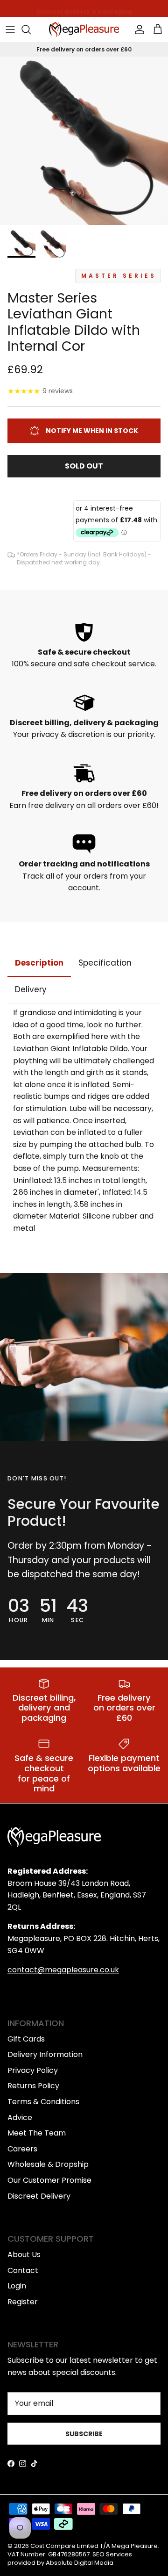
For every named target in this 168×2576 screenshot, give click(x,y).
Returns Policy (33, 2086)
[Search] (31, 29)
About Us (24, 2255)
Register (23, 2302)
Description (39, 963)
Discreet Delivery (39, 2196)
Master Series (119, 276)
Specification (105, 963)
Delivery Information (45, 2054)
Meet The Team (37, 2133)
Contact (23, 2270)
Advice (20, 2118)
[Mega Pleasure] (84, 30)
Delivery (31, 989)
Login (17, 2286)
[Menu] (10, 29)
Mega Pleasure (135, 2546)
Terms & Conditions (43, 2102)
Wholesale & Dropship (48, 2164)
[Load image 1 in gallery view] (84, 141)
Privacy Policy (33, 2070)
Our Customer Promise (49, 2180)
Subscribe (84, 2434)
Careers (22, 2149)
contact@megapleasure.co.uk (63, 1970)
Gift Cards (26, 2039)
